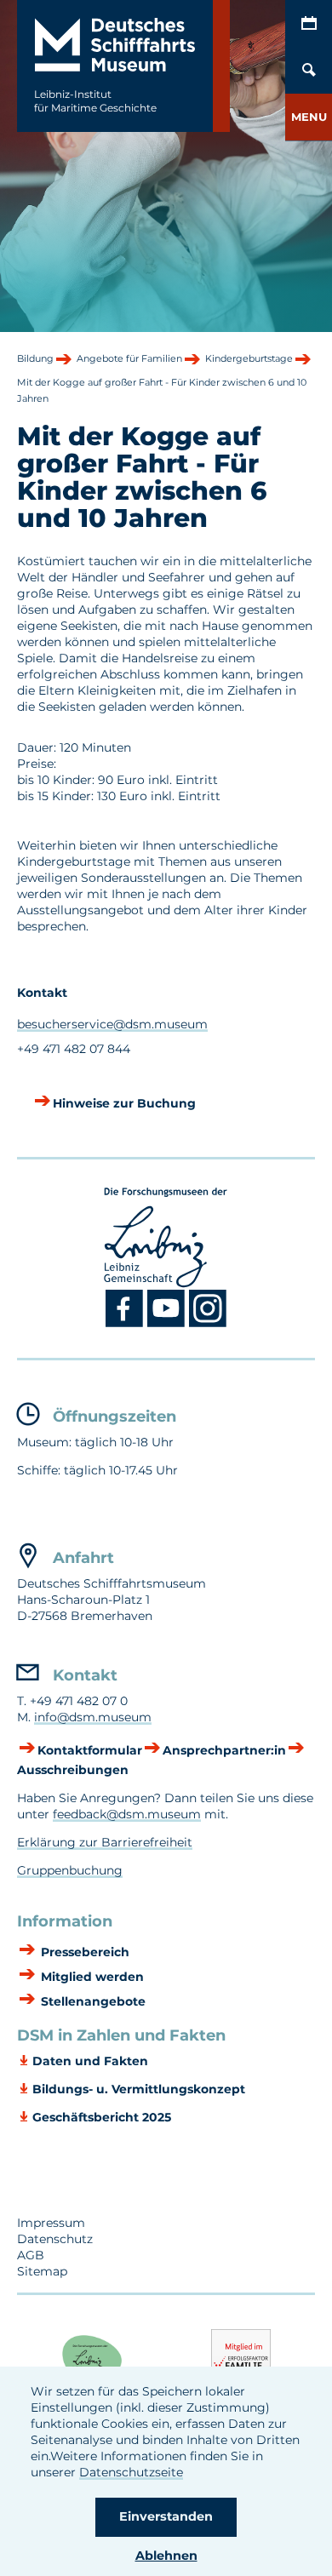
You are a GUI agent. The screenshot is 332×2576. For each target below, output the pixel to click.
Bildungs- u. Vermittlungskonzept (139, 2089)
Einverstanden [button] (166, 2516)
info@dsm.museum (93, 1717)
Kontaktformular (90, 1750)
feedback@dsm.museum (127, 1814)
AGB (31, 2255)
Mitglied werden (91, 1977)
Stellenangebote (92, 2001)
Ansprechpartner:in (224, 1750)
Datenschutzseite (131, 2472)
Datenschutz (55, 2239)
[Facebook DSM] (126, 1324)
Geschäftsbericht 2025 (102, 2117)
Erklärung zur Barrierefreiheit (105, 1842)
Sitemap (42, 2271)
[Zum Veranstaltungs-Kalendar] (309, 23)
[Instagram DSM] (208, 1324)
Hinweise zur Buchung (124, 1103)
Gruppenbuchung (70, 1870)
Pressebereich (83, 1952)
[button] (309, 117)
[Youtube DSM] (168, 1324)
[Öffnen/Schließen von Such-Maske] (309, 70)
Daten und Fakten (90, 2061)
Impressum (51, 2223)
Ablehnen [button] (166, 2556)
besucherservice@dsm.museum (112, 1024)
